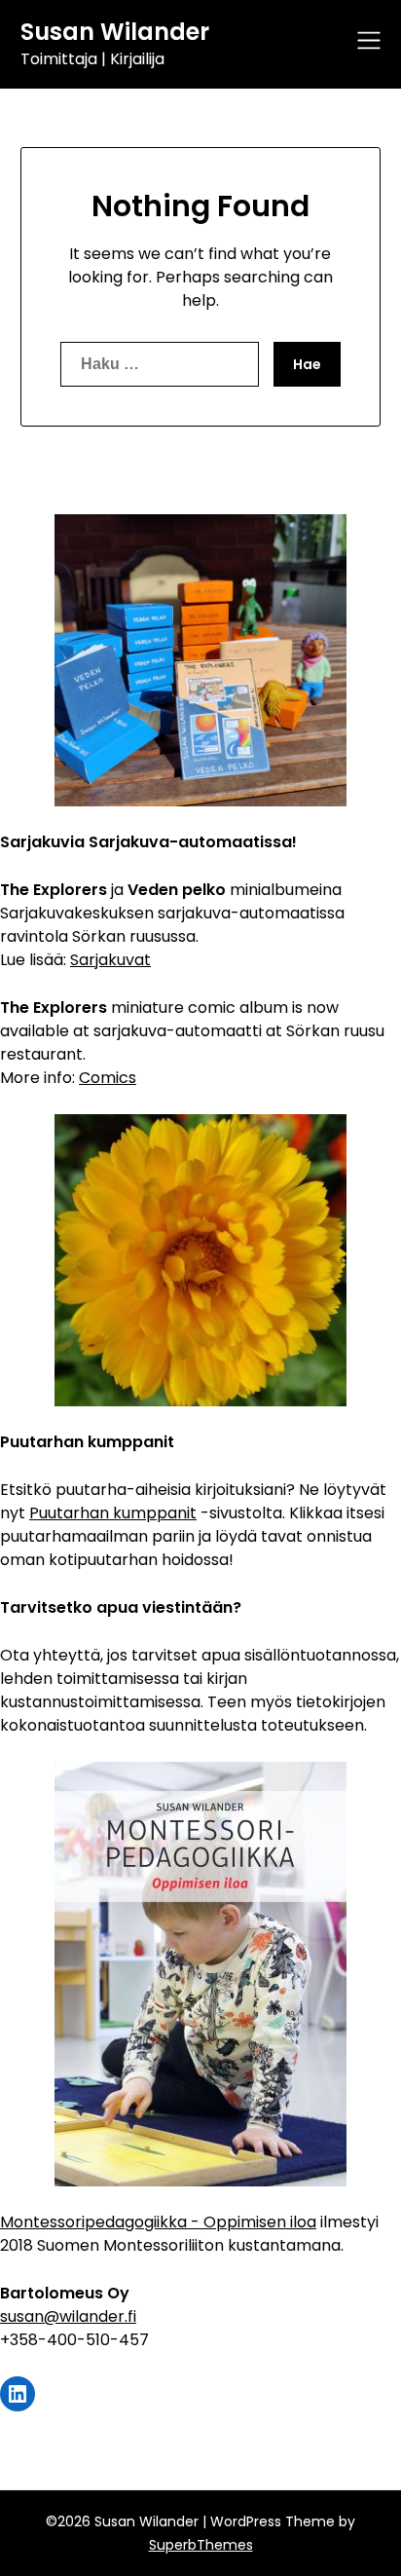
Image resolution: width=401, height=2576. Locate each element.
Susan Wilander (115, 32)
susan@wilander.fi (68, 2316)
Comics (108, 1078)
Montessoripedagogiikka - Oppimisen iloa (158, 2222)
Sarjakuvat (110, 960)
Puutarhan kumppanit (113, 1513)
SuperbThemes (201, 2545)
